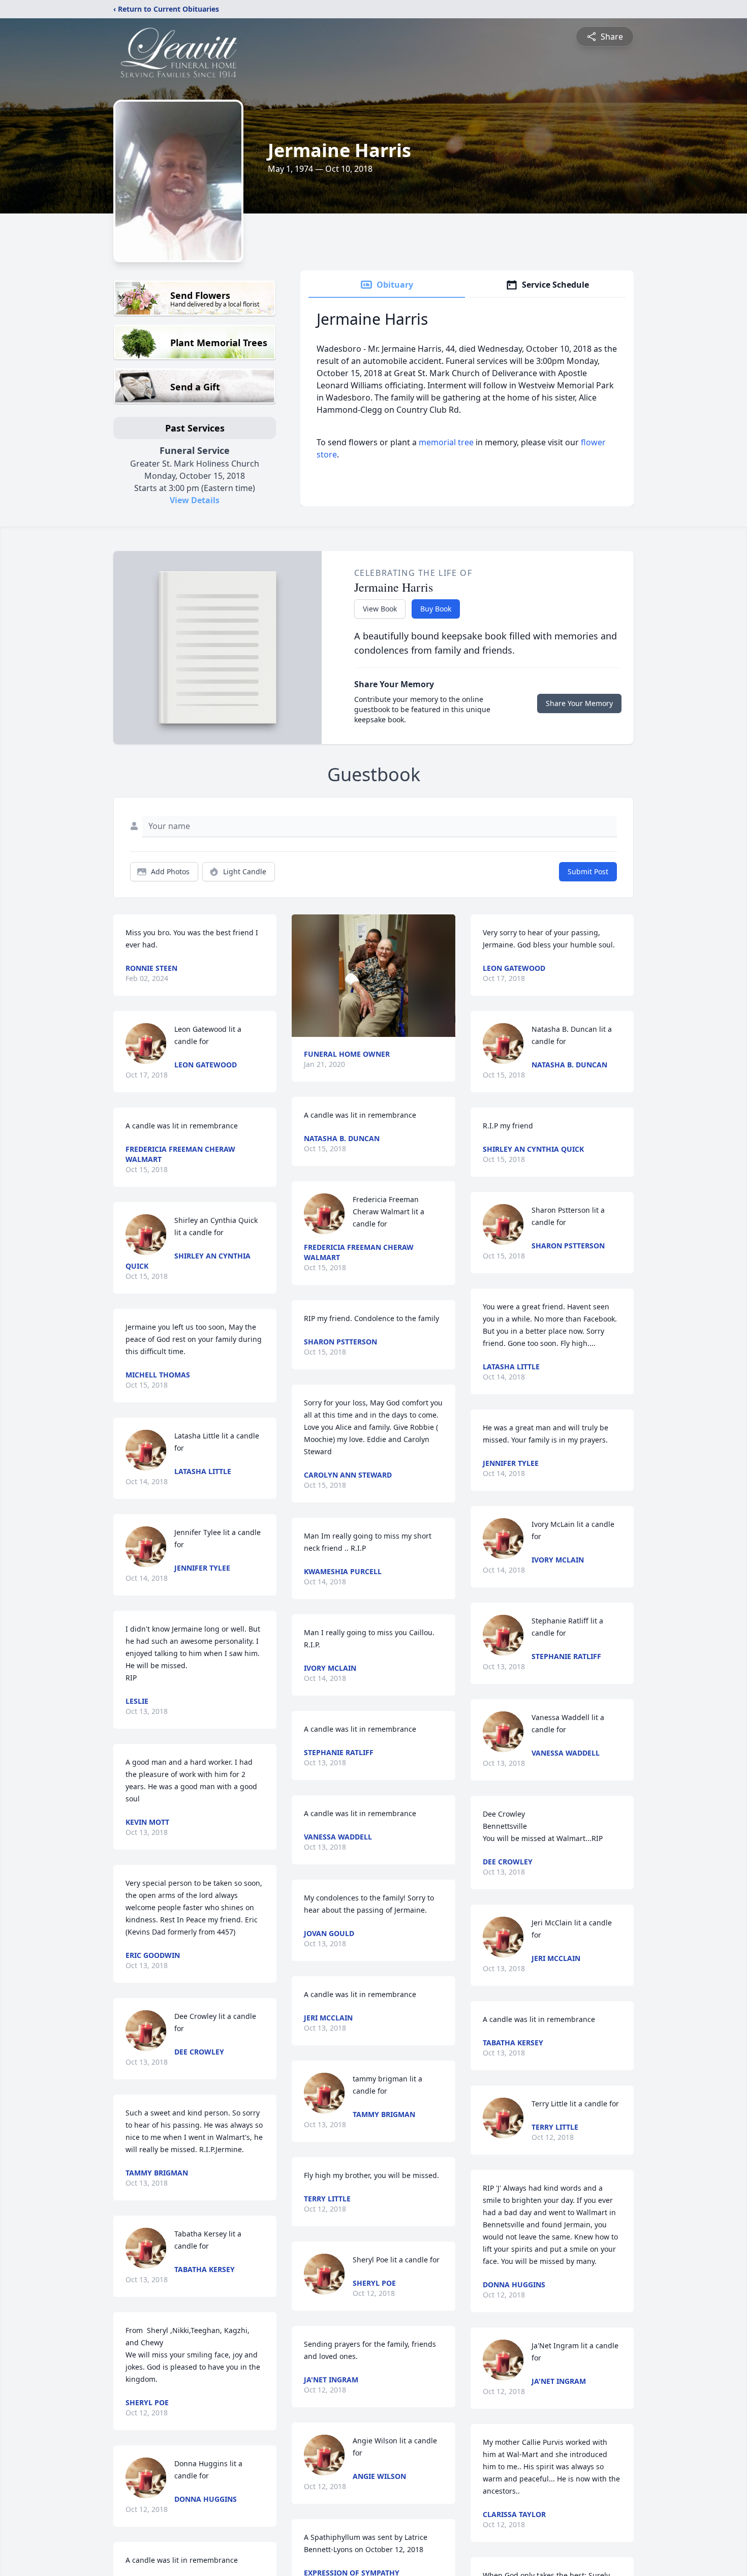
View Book (380, 609)
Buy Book (436, 609)
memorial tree (446, 442)
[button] (373, 976)
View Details (195, 500)
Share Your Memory (579, 703)
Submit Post (588, 871)
